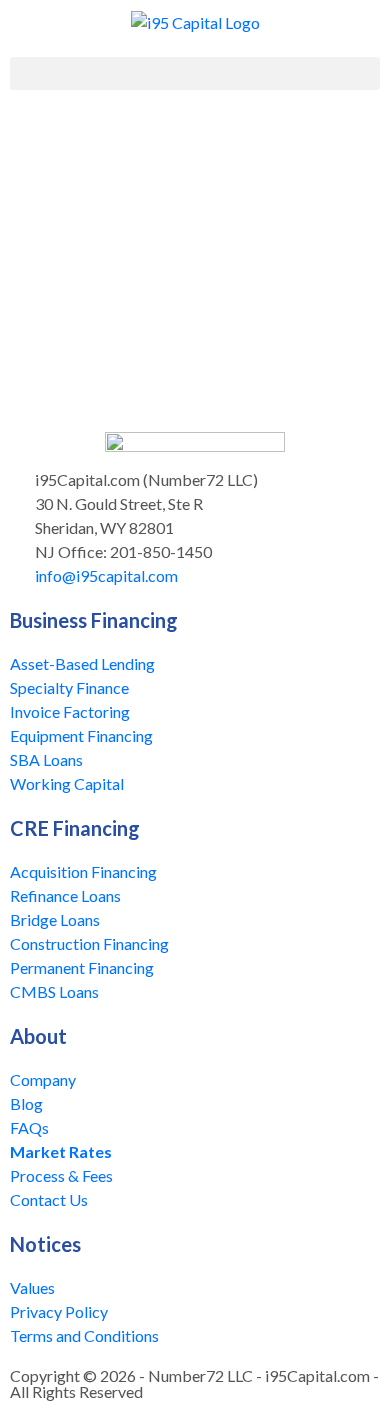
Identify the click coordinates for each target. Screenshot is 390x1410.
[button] (195, 73)
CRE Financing (75, 828)
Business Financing (94, 620)
